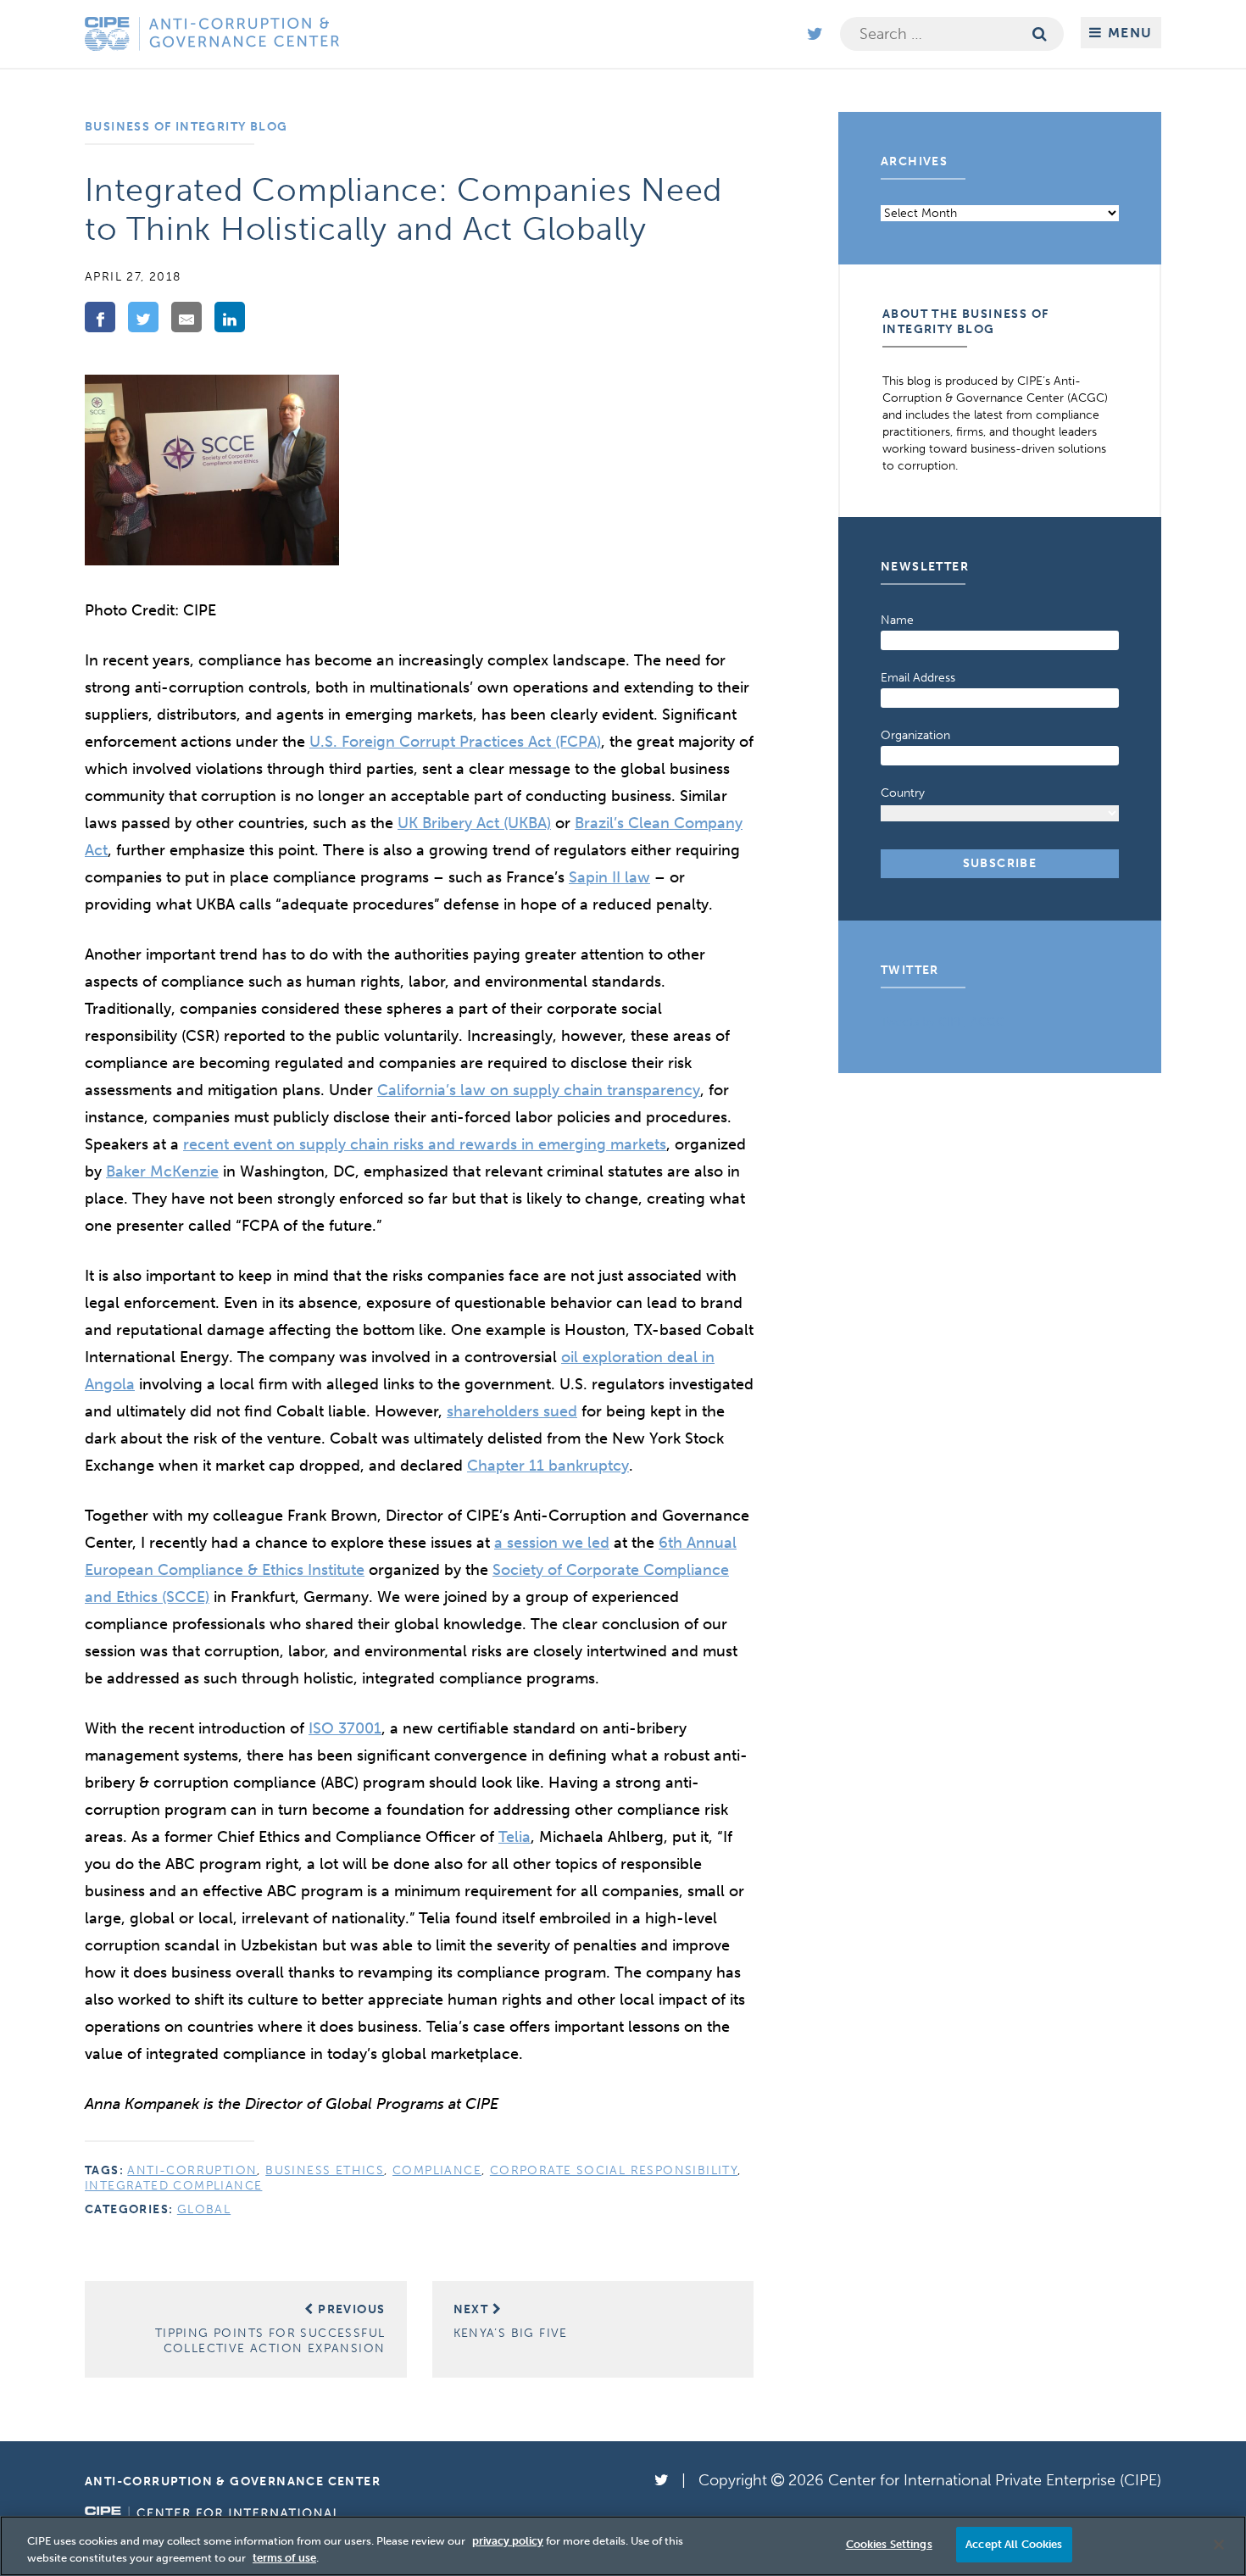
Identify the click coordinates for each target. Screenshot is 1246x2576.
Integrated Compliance (173, 2186)
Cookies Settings (889, 2544)
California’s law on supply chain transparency (539, 1090)
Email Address (918, 678)
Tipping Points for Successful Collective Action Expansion (270, 2329)
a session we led (552, 1543)
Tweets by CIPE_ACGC (943, 1022)
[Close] (1219, 2545)
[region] (623, 2546)
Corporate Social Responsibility (614, 2170)
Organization (915, 735)
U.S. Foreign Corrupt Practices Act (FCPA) (455, 742)
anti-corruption (192, 2170)
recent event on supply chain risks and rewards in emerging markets (425, 1144)
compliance (437, 2170)
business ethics (325, 2170)
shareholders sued (512, 1411)
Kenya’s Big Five (511, 2321)
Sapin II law (609, 877)
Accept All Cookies (1014, 2544)
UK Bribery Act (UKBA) (474, 823)
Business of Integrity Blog (186, 127)
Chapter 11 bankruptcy (548, 1466)
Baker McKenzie (162, 1171)
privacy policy (508, 2541)
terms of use (284, 2558)
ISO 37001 (345, 1728)
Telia (515, 1837)
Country (903, 793)
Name (897, 620)
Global (204, 2209)
